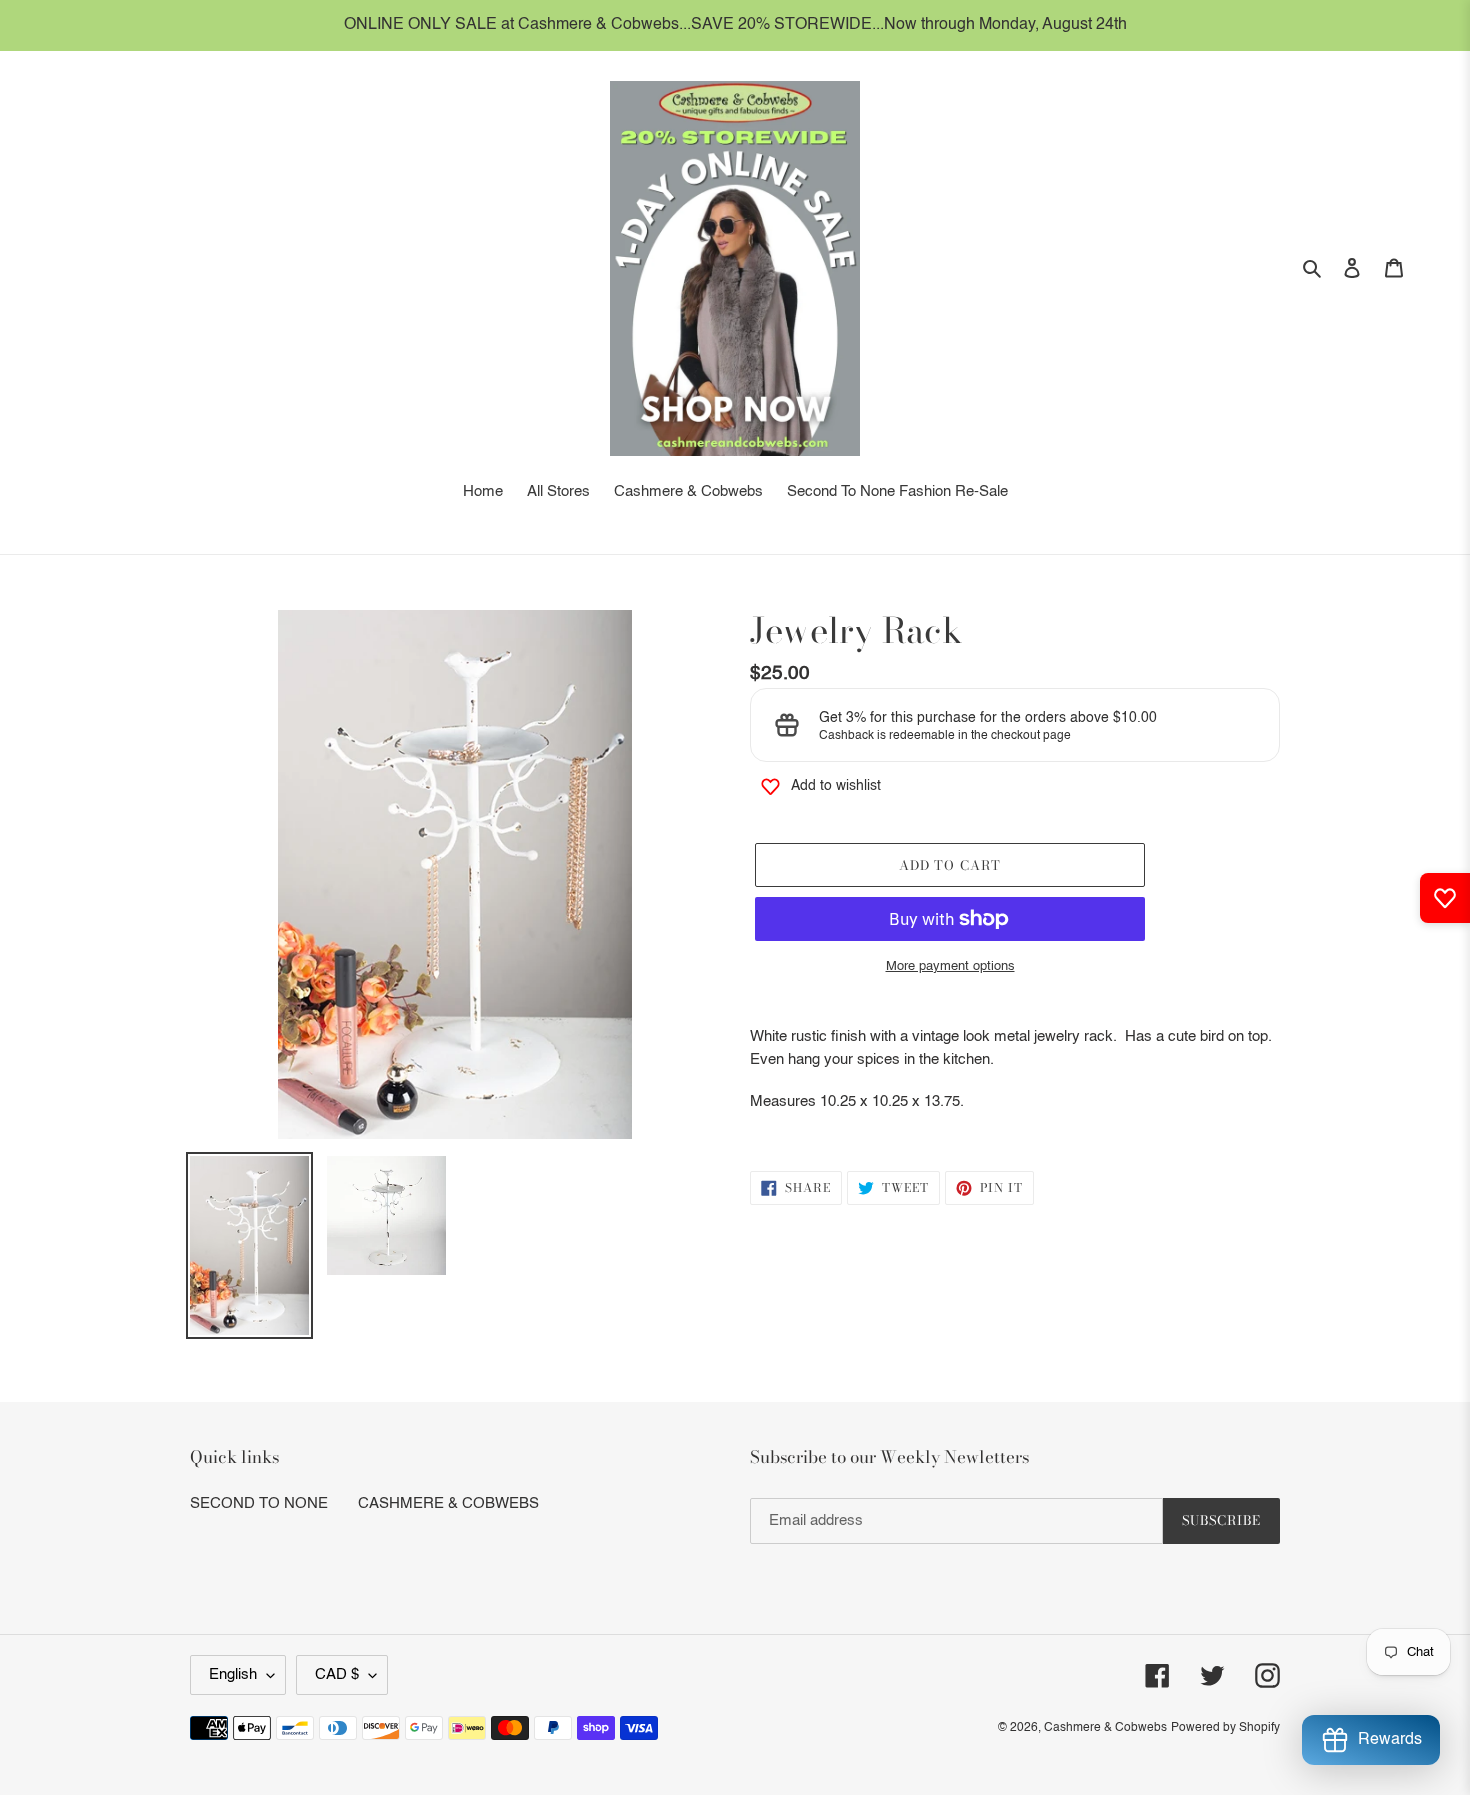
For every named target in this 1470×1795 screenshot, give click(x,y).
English (233, 1674)
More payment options (950, 966)
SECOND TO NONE (259, 1503)
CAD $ (337, 1674)
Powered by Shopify (1225, 1728)
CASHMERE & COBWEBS (448, 1503)
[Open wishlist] (1445, 898)
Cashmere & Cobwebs (1105, 1728)
